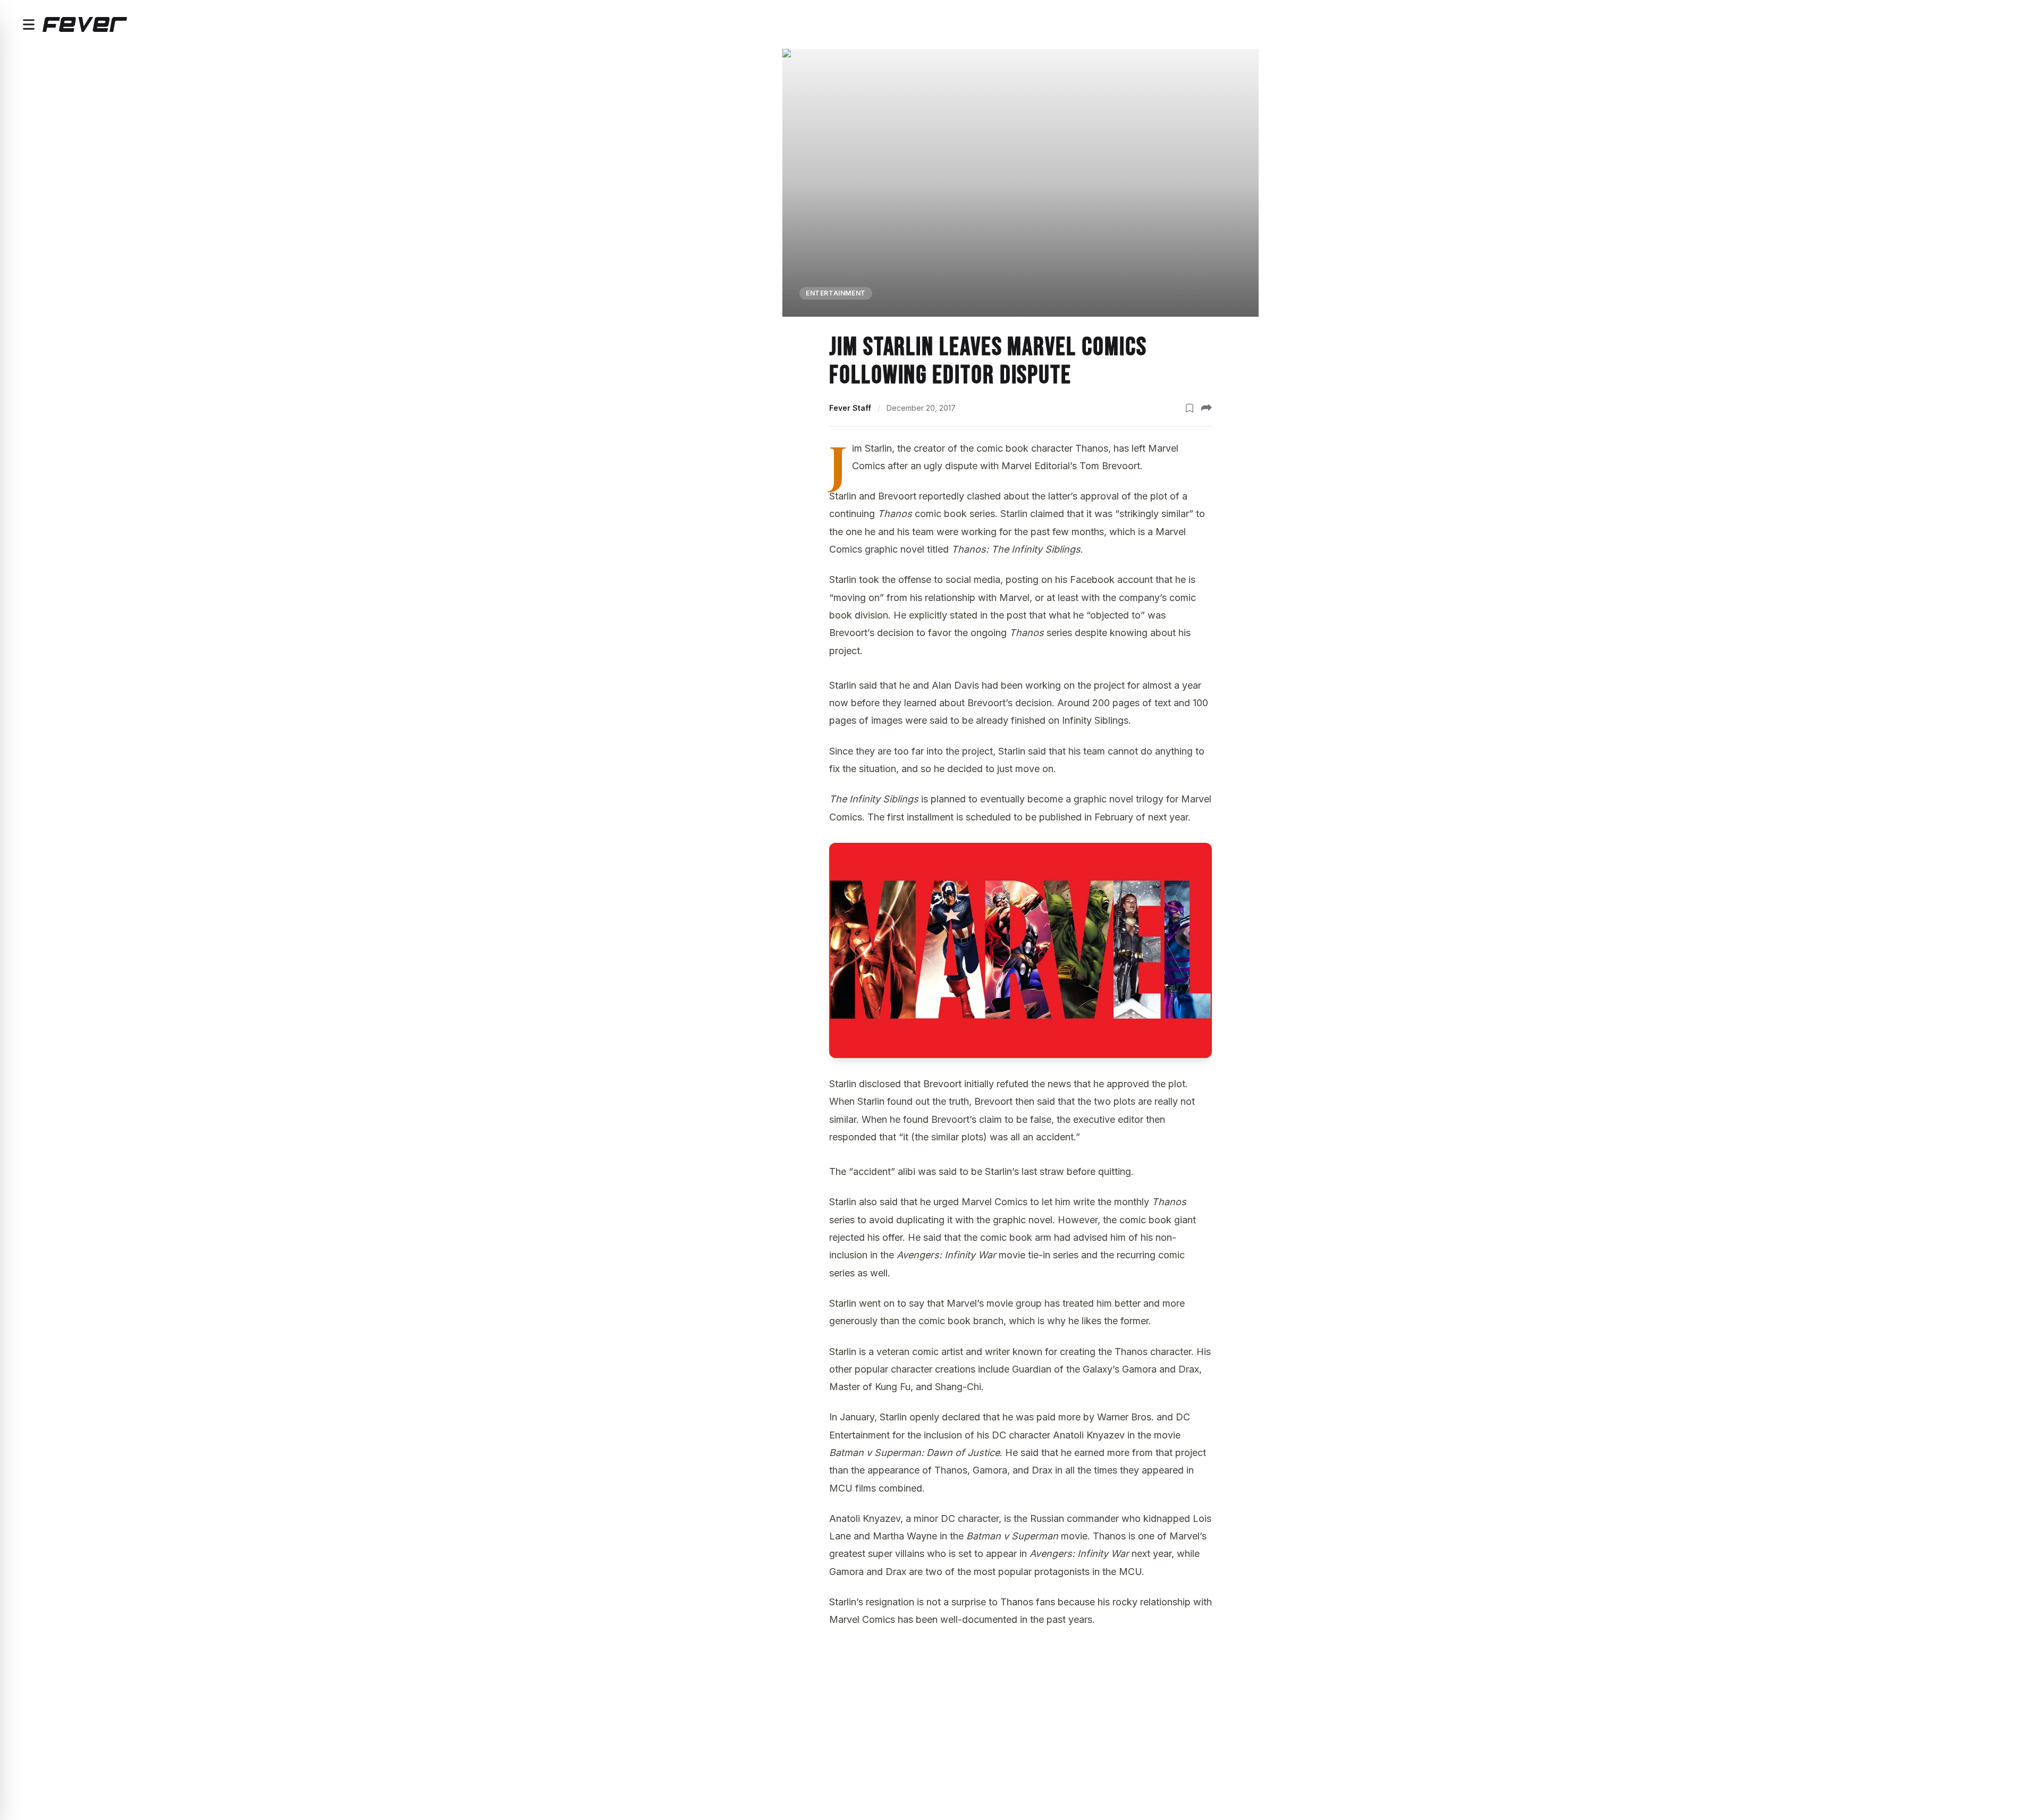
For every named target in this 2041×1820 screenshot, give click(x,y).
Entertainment (836, 293)
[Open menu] (29, 24)
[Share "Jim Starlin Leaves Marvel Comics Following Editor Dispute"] (1207, 408)
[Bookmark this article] (1190, 408)
